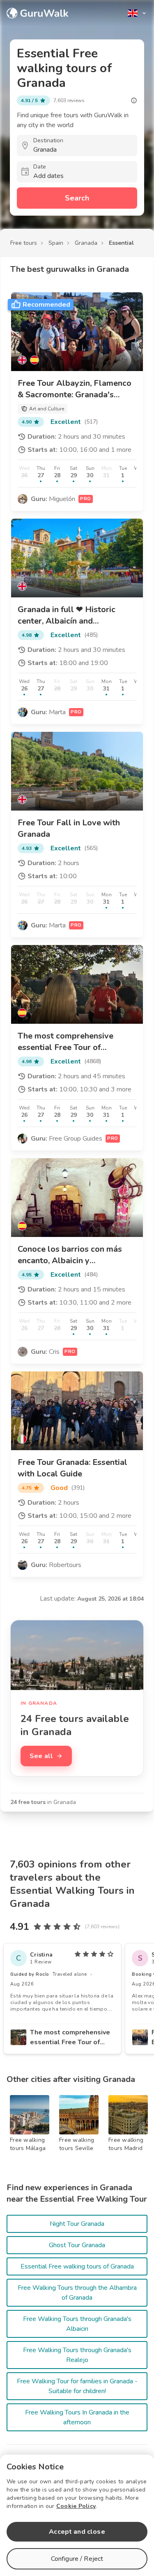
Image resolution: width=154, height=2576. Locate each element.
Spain (56, 243)
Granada (86, 243)
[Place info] (134, 100)
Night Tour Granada (77, 2224)
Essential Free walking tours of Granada (77, 2266)
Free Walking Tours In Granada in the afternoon (77, 2417)
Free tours (24, 243)
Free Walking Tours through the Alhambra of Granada (77, 2293)
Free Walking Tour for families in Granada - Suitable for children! (77, 2386)
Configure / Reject (77, 2559)
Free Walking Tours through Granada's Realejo (77, 2355)
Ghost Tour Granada (77, 2245)
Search (77, 198)
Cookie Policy (76, 2506)
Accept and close (77, 2532)
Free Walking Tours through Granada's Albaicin (77, 2324)
